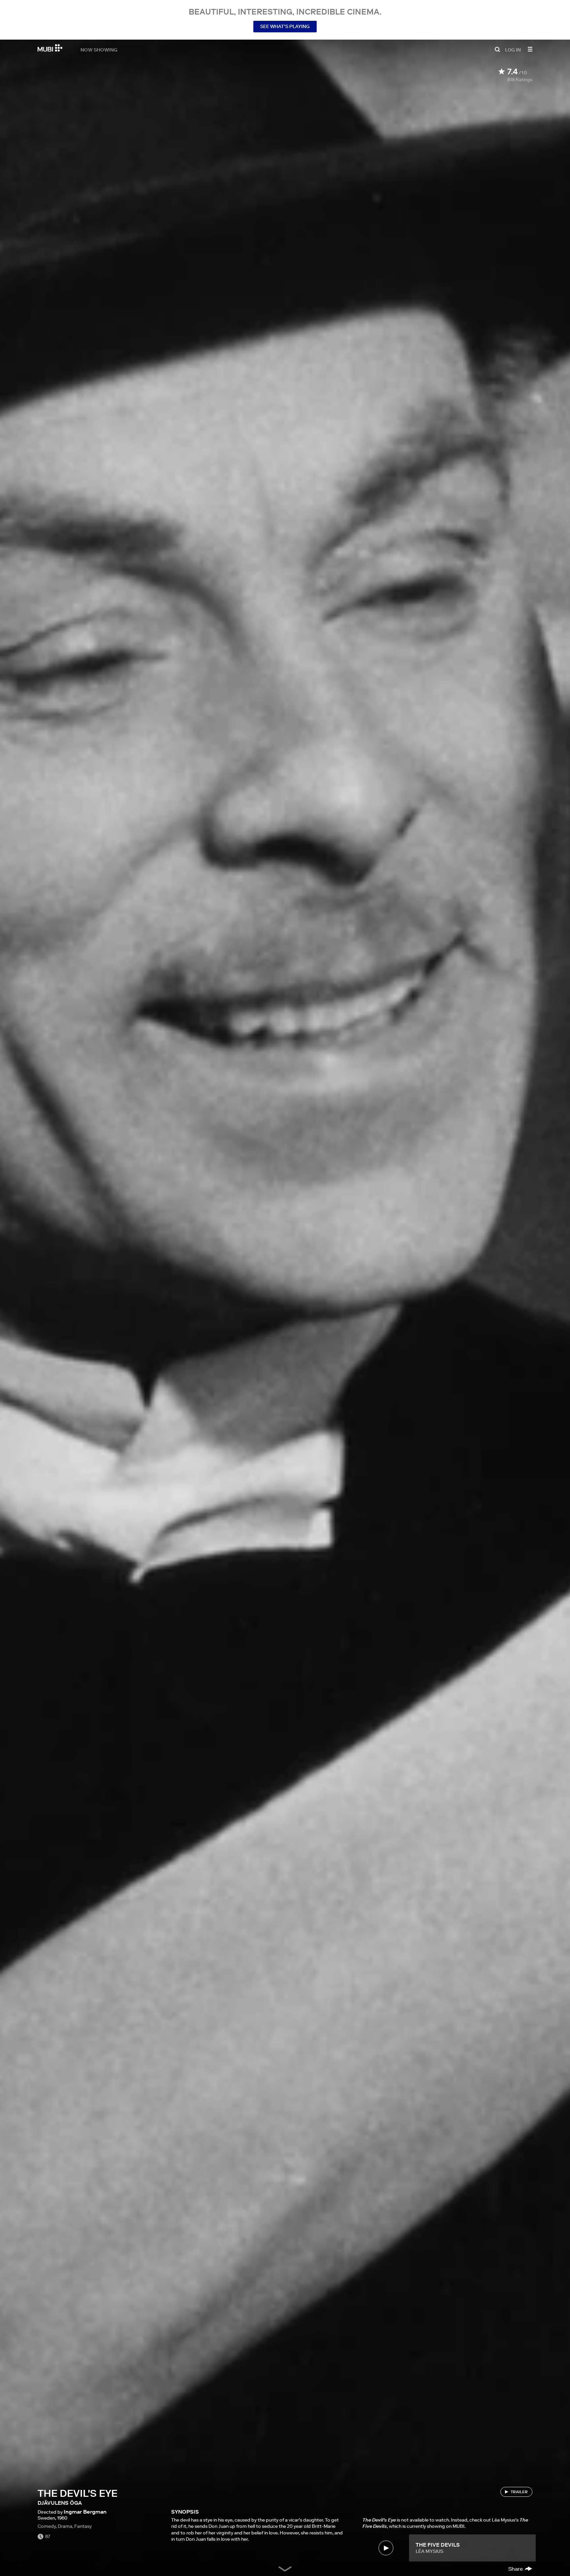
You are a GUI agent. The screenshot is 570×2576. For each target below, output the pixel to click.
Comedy (47, 2526)
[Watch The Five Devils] (386, 2548)
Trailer (519, 2492)
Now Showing (99, 50)
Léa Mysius (429, 2551)
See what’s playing (285, 26)
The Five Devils (438, 2545)
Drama (65, 2526)
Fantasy (83, 2526)
